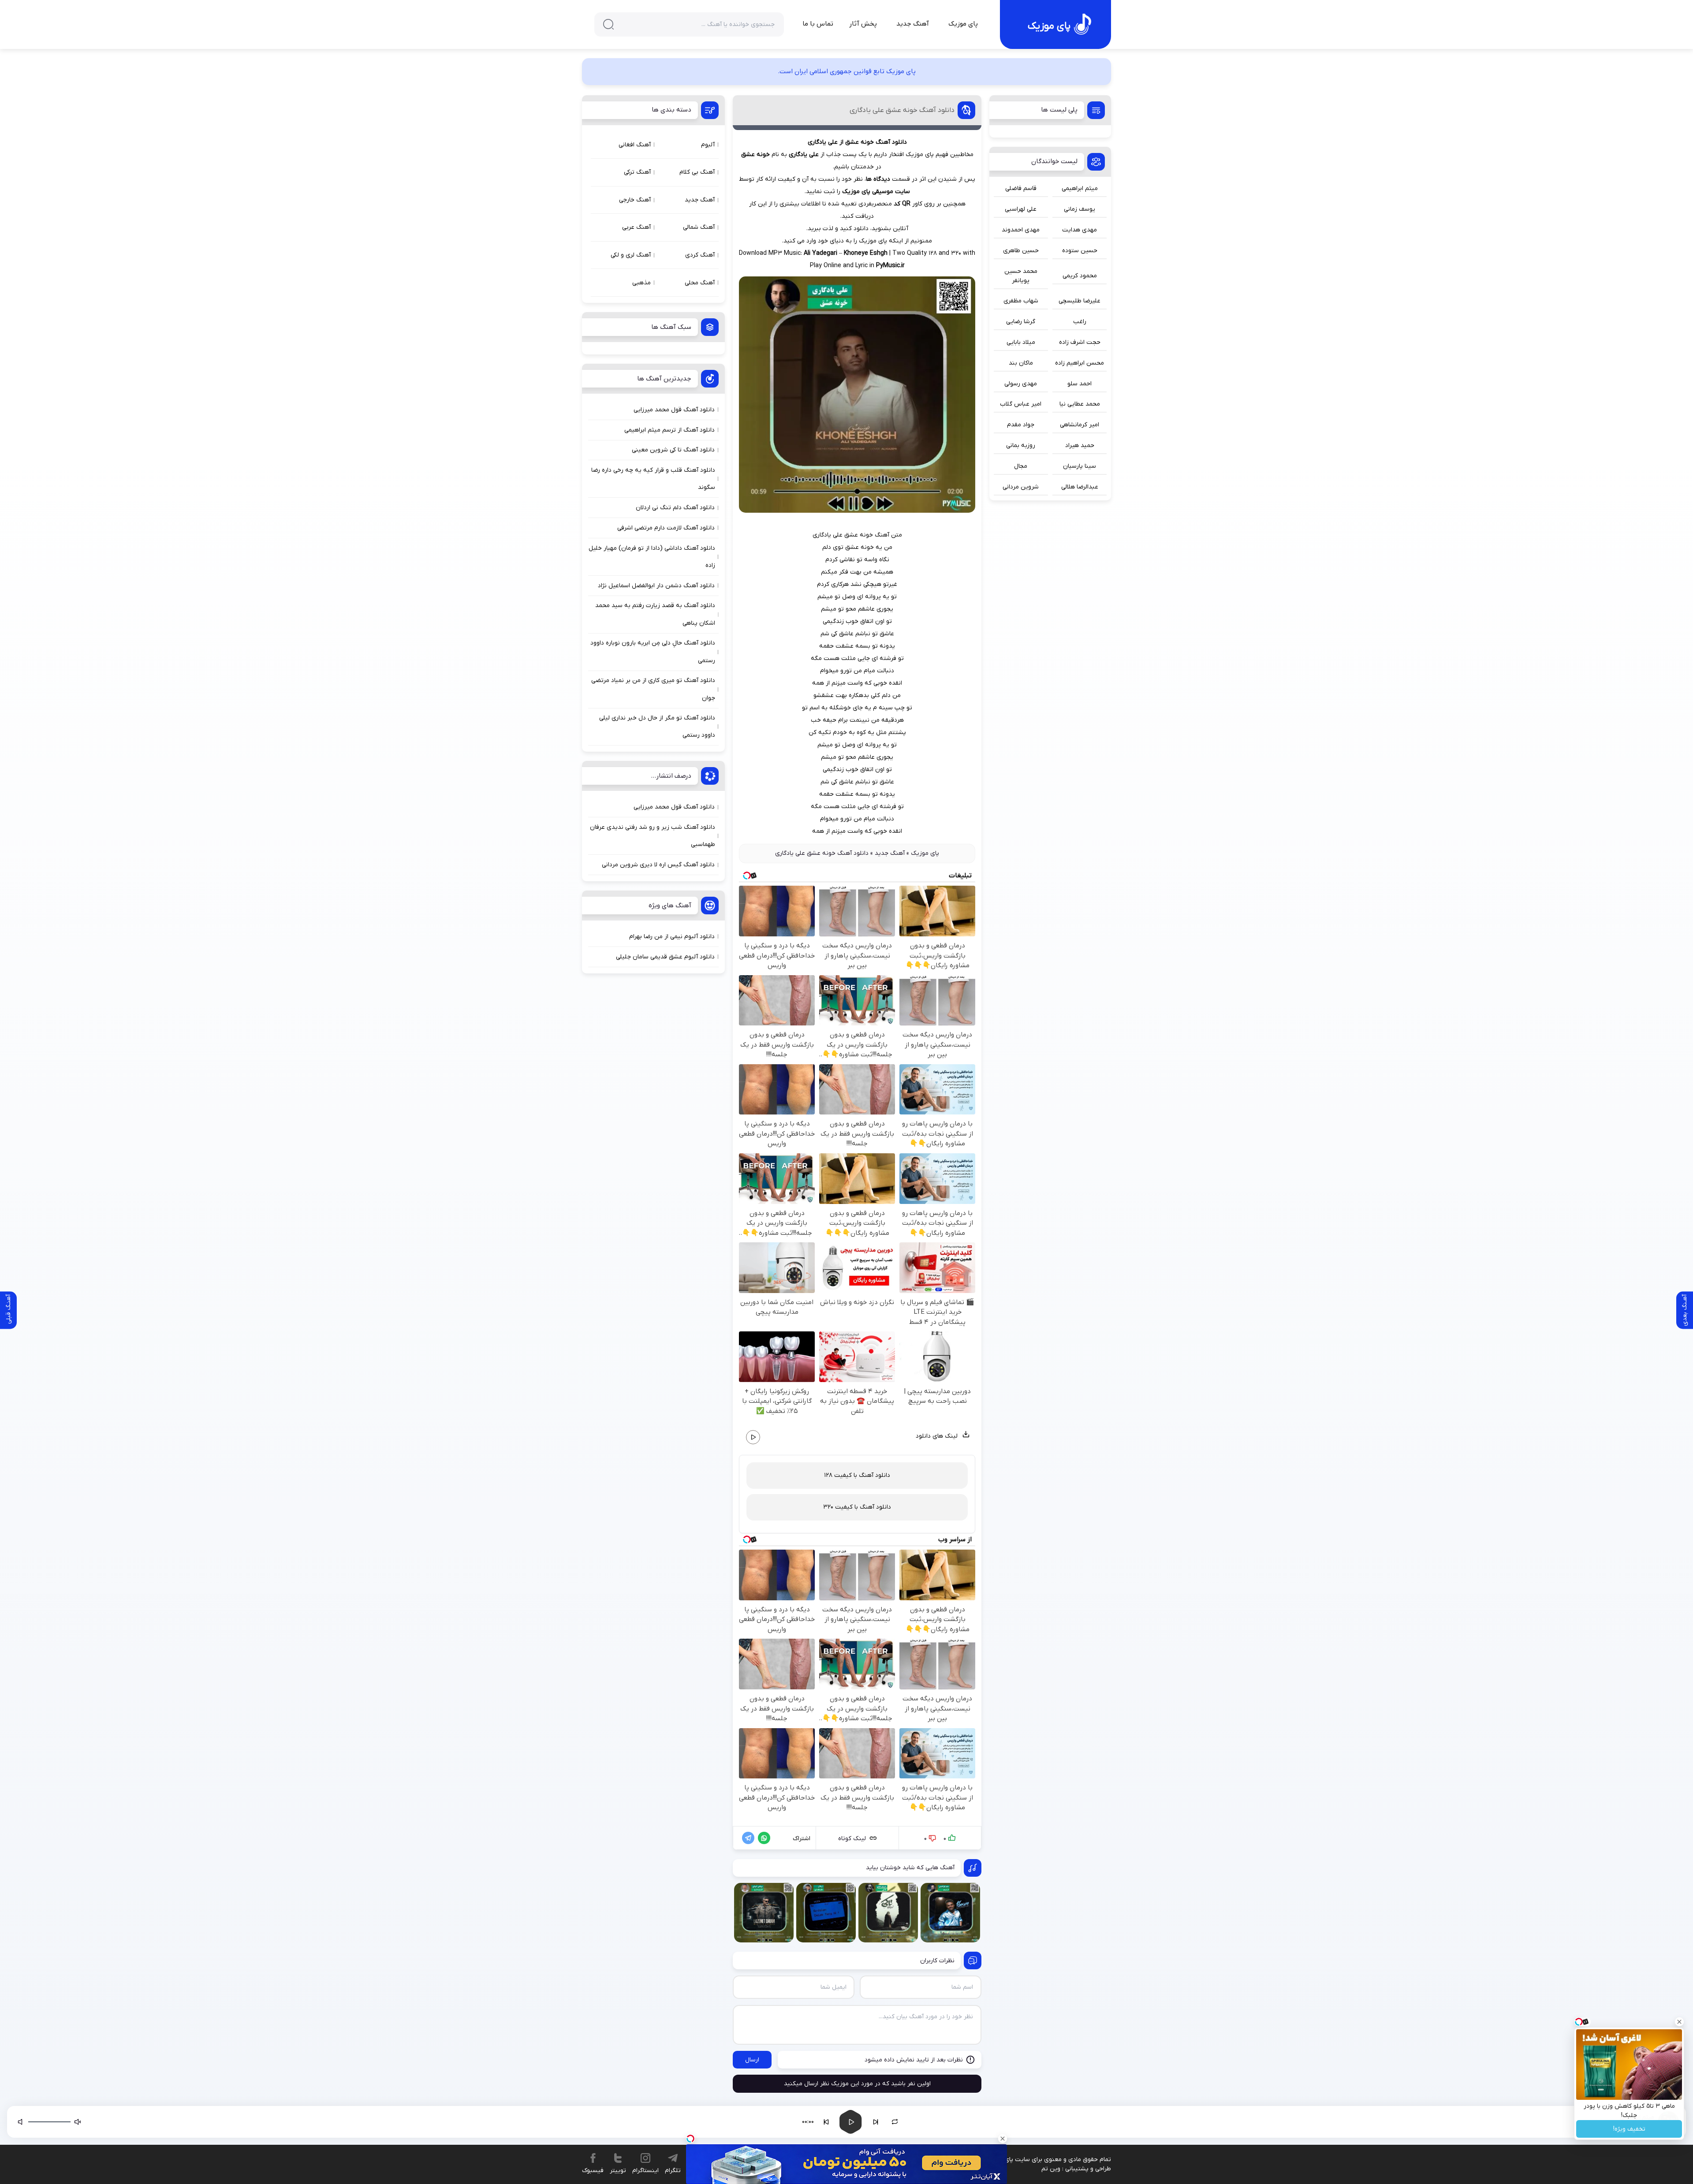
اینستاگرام (645, 2171)
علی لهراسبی (1021, 209)
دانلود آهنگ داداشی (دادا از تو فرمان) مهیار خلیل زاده (652, 557)
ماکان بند (1021, 363)
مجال (1021, 466)
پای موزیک (963, 24)
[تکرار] (895, 2122)
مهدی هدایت (1080, 230)
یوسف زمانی (1080, 209)
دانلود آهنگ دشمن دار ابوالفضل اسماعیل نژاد (656, 586)
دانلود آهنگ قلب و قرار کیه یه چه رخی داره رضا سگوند (653, 479)
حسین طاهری (1021, 251)
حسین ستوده (1080, 251)
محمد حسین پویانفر (1021, 276)
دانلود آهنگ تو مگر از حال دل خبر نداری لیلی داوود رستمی (657, 727)
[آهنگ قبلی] (826, 2122)
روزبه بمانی (1021, 445)
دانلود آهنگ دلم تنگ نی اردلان (675, 508)
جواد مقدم (1021, 425)
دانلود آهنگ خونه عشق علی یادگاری (902, 110)
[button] (1401, 2122)
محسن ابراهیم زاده (1080, 363)
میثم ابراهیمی (1080, 188)
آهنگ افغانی (635, 145)
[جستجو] (608, 24)
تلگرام (673, 2171)
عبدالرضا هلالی (1080, 487)
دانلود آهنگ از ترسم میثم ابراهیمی (669, 430)
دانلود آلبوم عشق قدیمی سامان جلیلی (665, 957)
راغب (1080, 322)
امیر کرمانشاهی (1080, 425)
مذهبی (641, 283)
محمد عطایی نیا (1080, 404)
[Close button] (1679, 2022)
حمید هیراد (1080, 445)
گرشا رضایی (1021, 322)
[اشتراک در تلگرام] (746, 1838)
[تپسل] (690, 2139)
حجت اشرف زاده (1080, 342)
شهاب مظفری (1021, 301)
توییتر (618, 2171)
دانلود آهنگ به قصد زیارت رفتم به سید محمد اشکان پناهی (655, 614)
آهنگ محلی (700, 283)
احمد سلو (1080, 384)
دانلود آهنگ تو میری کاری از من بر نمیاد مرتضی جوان (653, 689)
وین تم (1051, 2169)
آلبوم (708, 145)
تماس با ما (818, 24)
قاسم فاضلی (1021, 188)
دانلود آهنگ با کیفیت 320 (857, 1507)
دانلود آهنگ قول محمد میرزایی (674, 410)
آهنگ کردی (700, 255)
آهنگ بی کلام (697, 172)
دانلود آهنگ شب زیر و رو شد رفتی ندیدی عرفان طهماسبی (653, 836)
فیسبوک (593, 2171)
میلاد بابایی (1021, 342)
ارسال (752, 2060)
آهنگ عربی (636, 227)
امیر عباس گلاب (1021, 404)
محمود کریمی (1080, 276)
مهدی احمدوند (1021, 230)
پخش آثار (863, 24)
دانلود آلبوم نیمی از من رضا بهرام (672, 937)
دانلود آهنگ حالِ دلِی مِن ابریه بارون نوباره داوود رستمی (653, 652)
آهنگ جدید (913, 24)
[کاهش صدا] (78, 2122)
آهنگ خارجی (635, 200)
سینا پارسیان (1080, 466)
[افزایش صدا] (21, 2122)
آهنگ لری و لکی (631, 255)
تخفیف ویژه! (1629, 2129)
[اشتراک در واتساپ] (762, 1838)
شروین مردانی (1021, 487)
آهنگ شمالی (699, 227)
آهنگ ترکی (637, 172)
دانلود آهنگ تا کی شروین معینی (673, 450)
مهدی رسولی (1021, 384)
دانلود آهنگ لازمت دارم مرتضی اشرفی (666, 528)
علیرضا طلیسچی (1080, 301)
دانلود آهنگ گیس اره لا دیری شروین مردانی (658, 865)
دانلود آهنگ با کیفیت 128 (857, 1475)
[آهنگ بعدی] (876, 2122)
